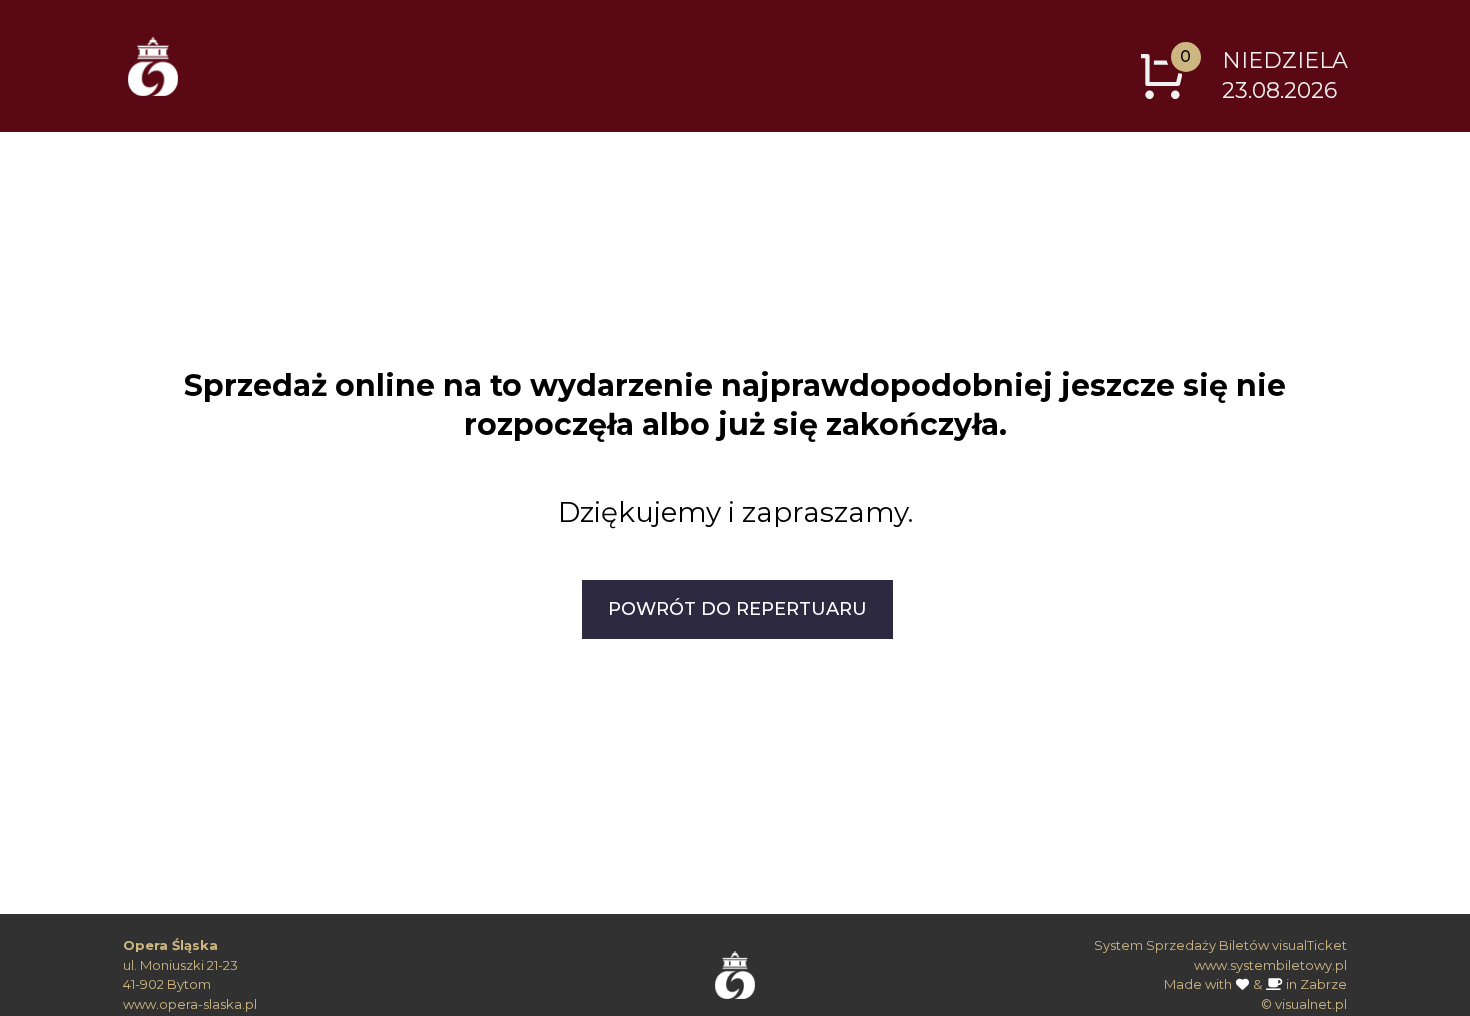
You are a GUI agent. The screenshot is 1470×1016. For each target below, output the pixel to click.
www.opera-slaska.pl (190, 1004)
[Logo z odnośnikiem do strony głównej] (153, 66)
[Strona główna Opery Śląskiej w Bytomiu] (735, 968)
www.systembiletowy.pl (1270, 965)
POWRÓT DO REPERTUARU (737, 609)
